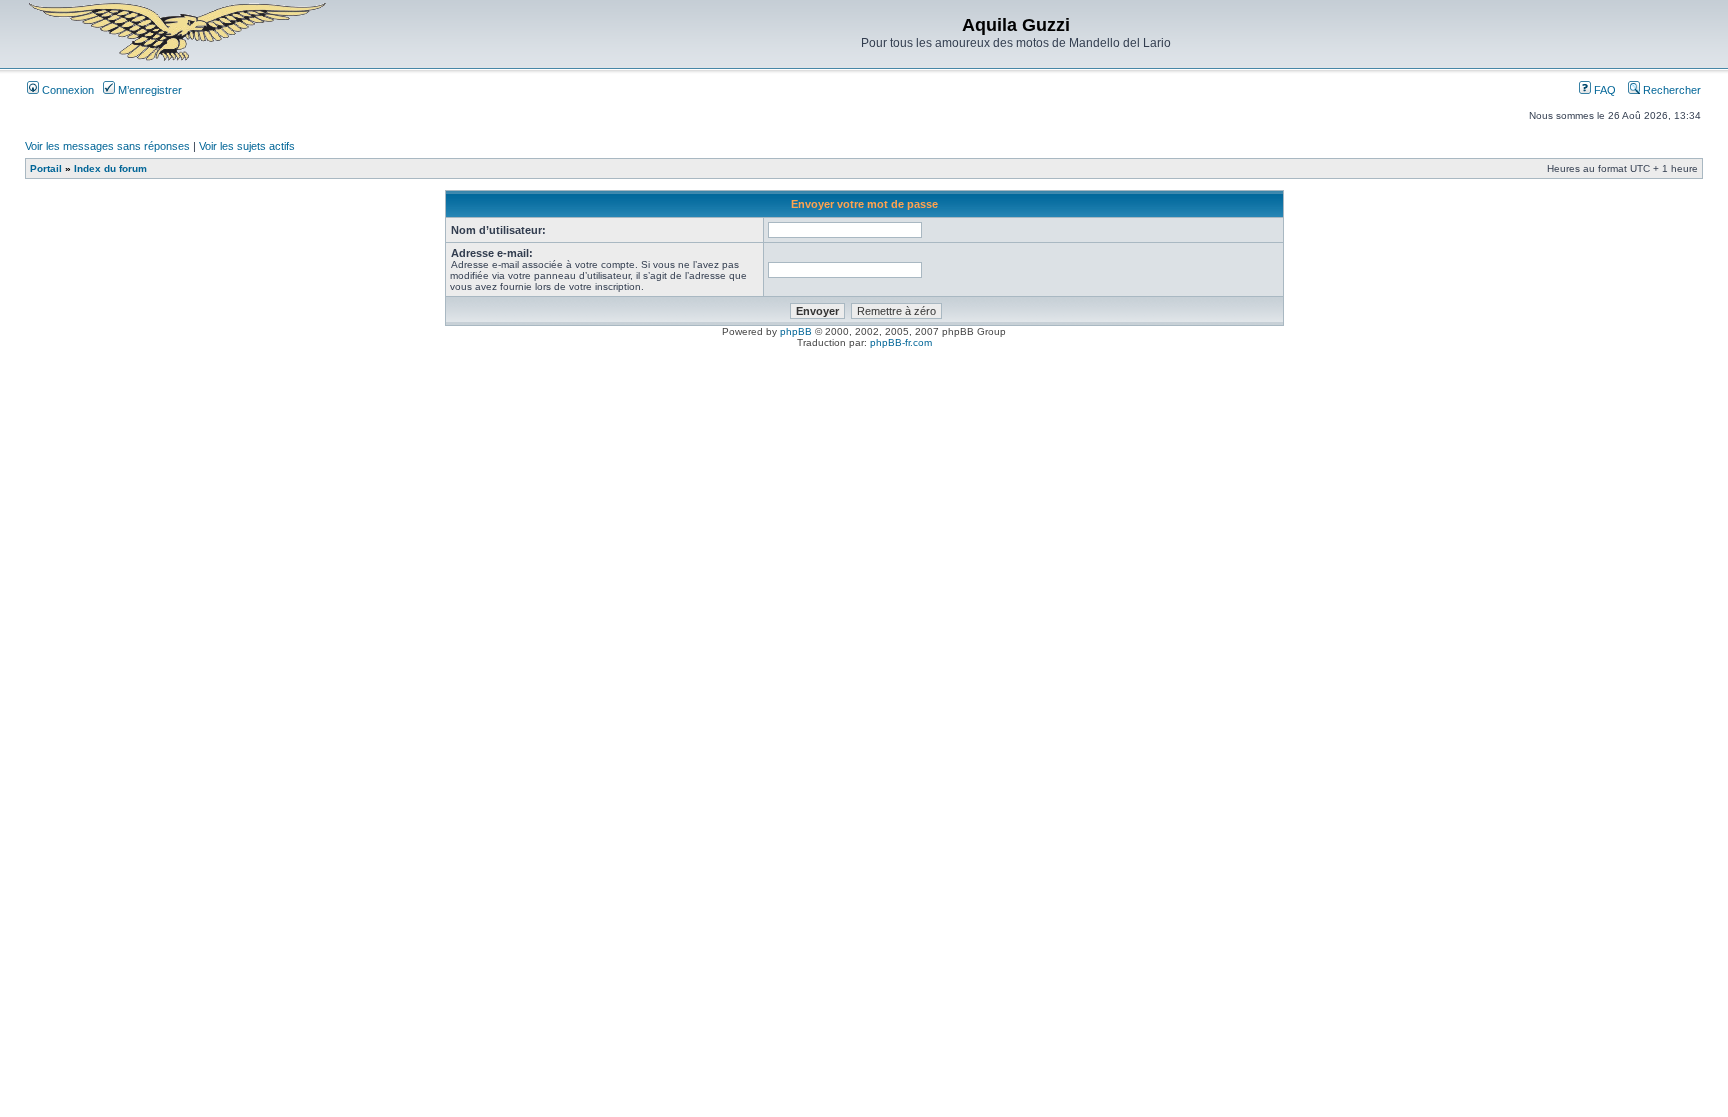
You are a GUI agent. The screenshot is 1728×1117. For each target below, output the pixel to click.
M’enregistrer (148, 90)
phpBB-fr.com (901, 342)
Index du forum (110, 168)
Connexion (66, 90)
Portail (46, 168)
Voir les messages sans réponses (107, 146)
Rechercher (1670, 90)
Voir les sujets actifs (247, 146)
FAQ (1603, 90)
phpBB (796, 331)
